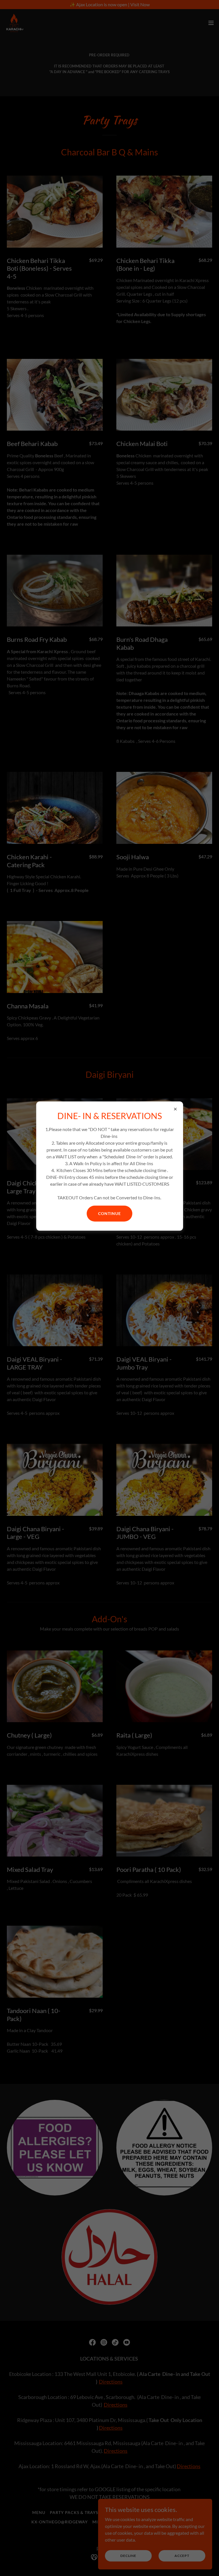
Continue (109, 1213)
